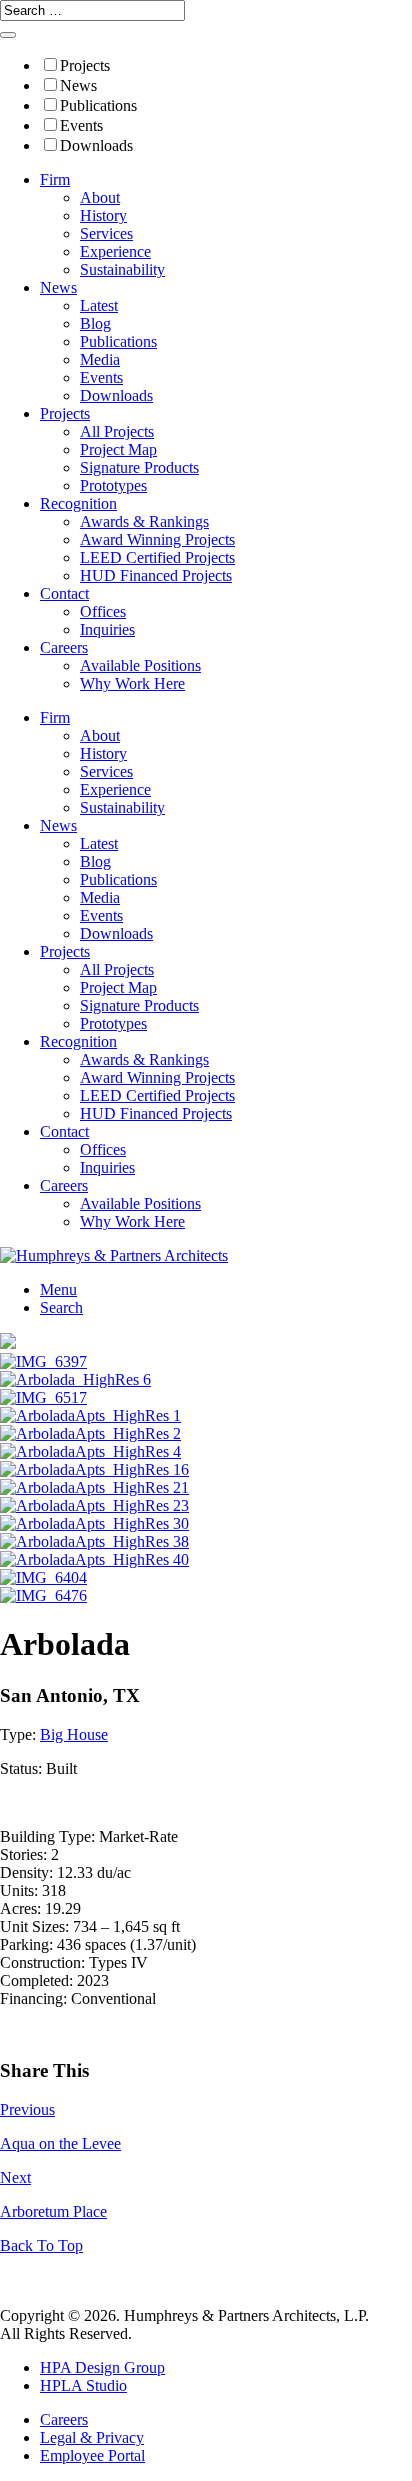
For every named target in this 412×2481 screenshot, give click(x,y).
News (78, 85)
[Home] (114, 1255)
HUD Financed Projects (156, 575)
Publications (98, 105)
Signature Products (139, 467)
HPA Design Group (102, 2367)
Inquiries (107, 629)
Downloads (96, 145)
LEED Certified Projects (157, 557)
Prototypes (113, 485)
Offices (103, 611)
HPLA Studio (83, 2385)
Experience (115, 251)
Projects (85, 65)
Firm (55, 179)
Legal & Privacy (92, 2437)
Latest (99, 305)
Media (100, 359)
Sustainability (122, 269)
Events (81, 125)
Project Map (118, 449)
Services (106, 233)
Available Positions (140, 665)
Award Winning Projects (157, 539)
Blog (95, 323)
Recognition (78, 503)
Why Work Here (132, 683)
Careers (64, 647)
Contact (64, 593)
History (103, 215)
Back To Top (41, 2245)
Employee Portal (92, 2455)
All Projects (117, 431)
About (100, 197)
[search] (8, 35)
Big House (74, 1734)
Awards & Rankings (144, 521)
